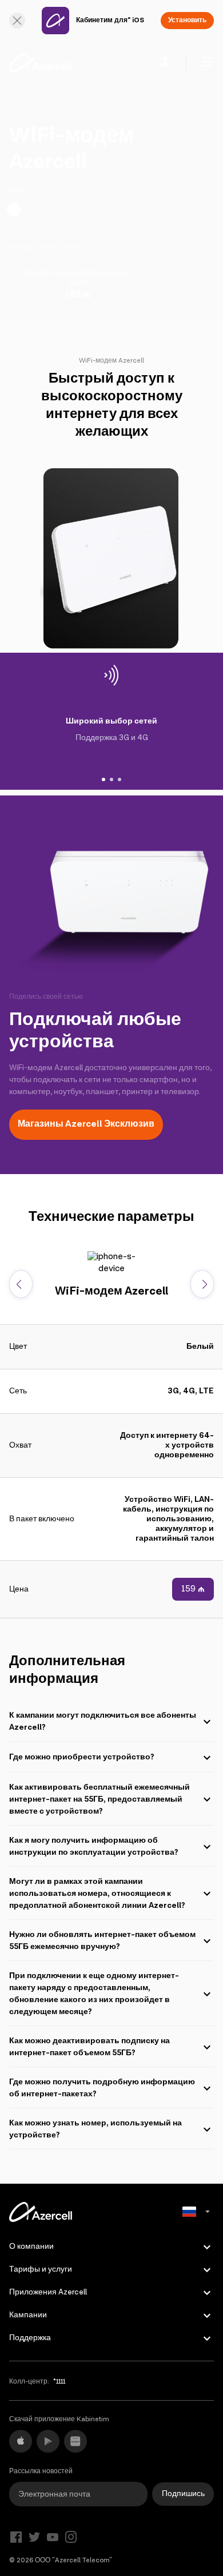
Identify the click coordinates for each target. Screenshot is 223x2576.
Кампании (28, 2315)
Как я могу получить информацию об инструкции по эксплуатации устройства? (94, 1846)
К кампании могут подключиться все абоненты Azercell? (103, 1721)
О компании (31, 2247)
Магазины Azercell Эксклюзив (86, 1124)
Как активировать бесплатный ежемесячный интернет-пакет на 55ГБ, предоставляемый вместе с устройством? (99, 1799)
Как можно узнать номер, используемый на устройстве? (95, 2129)
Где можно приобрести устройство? (82, 1757)
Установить (187, 20)
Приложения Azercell (48, 2292)
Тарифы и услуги (41, 2269)
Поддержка (30, 2338)
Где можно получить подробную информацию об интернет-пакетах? (102, 2088)
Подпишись (183, 2494)
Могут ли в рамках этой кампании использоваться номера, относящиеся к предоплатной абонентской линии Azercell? (97, 1894)
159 (188, 1589)
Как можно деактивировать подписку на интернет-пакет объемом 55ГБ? (89, 2047)
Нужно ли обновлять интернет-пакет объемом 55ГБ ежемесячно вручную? (102, 1941)
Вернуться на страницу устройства (89, 99)
